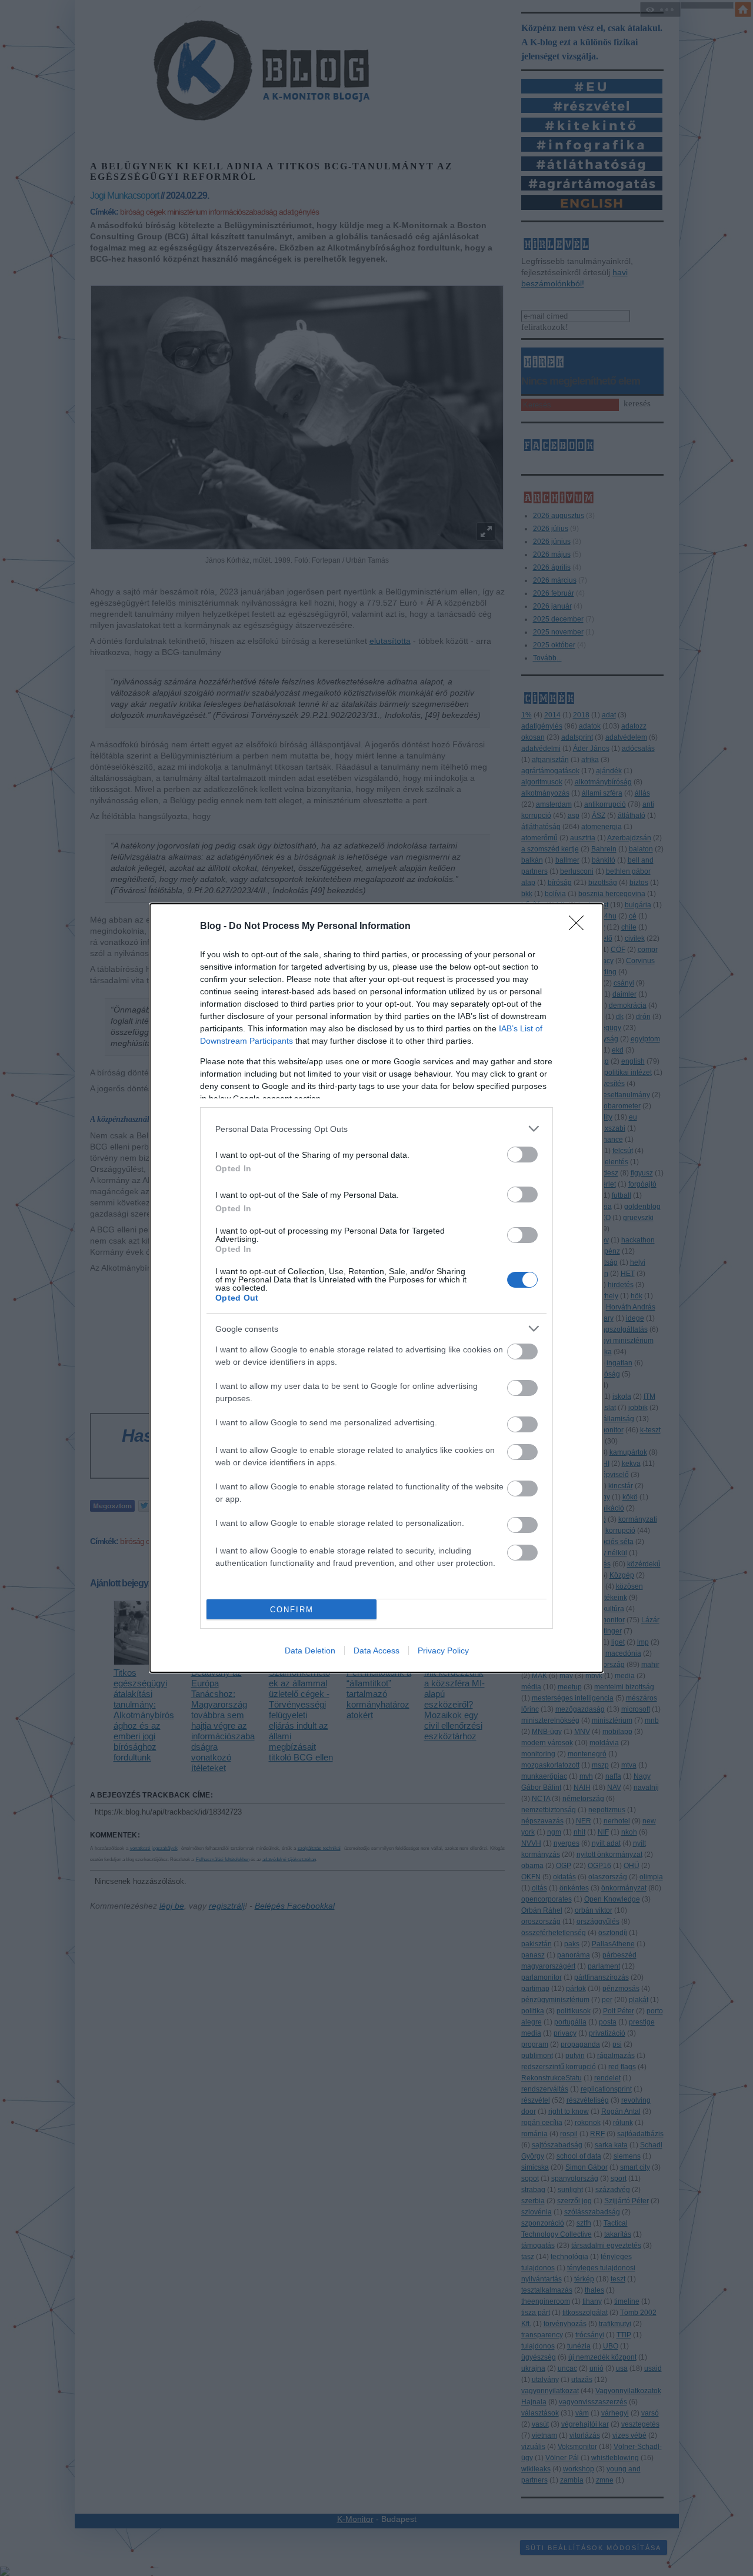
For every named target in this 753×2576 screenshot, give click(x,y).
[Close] (580, 927)
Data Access (376, 1650)
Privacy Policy (443, 1650)
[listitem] (376, 1129)
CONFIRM (292, 1610)
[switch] (522, 1155)
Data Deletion (310, 1650)
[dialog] (376, 1288)
